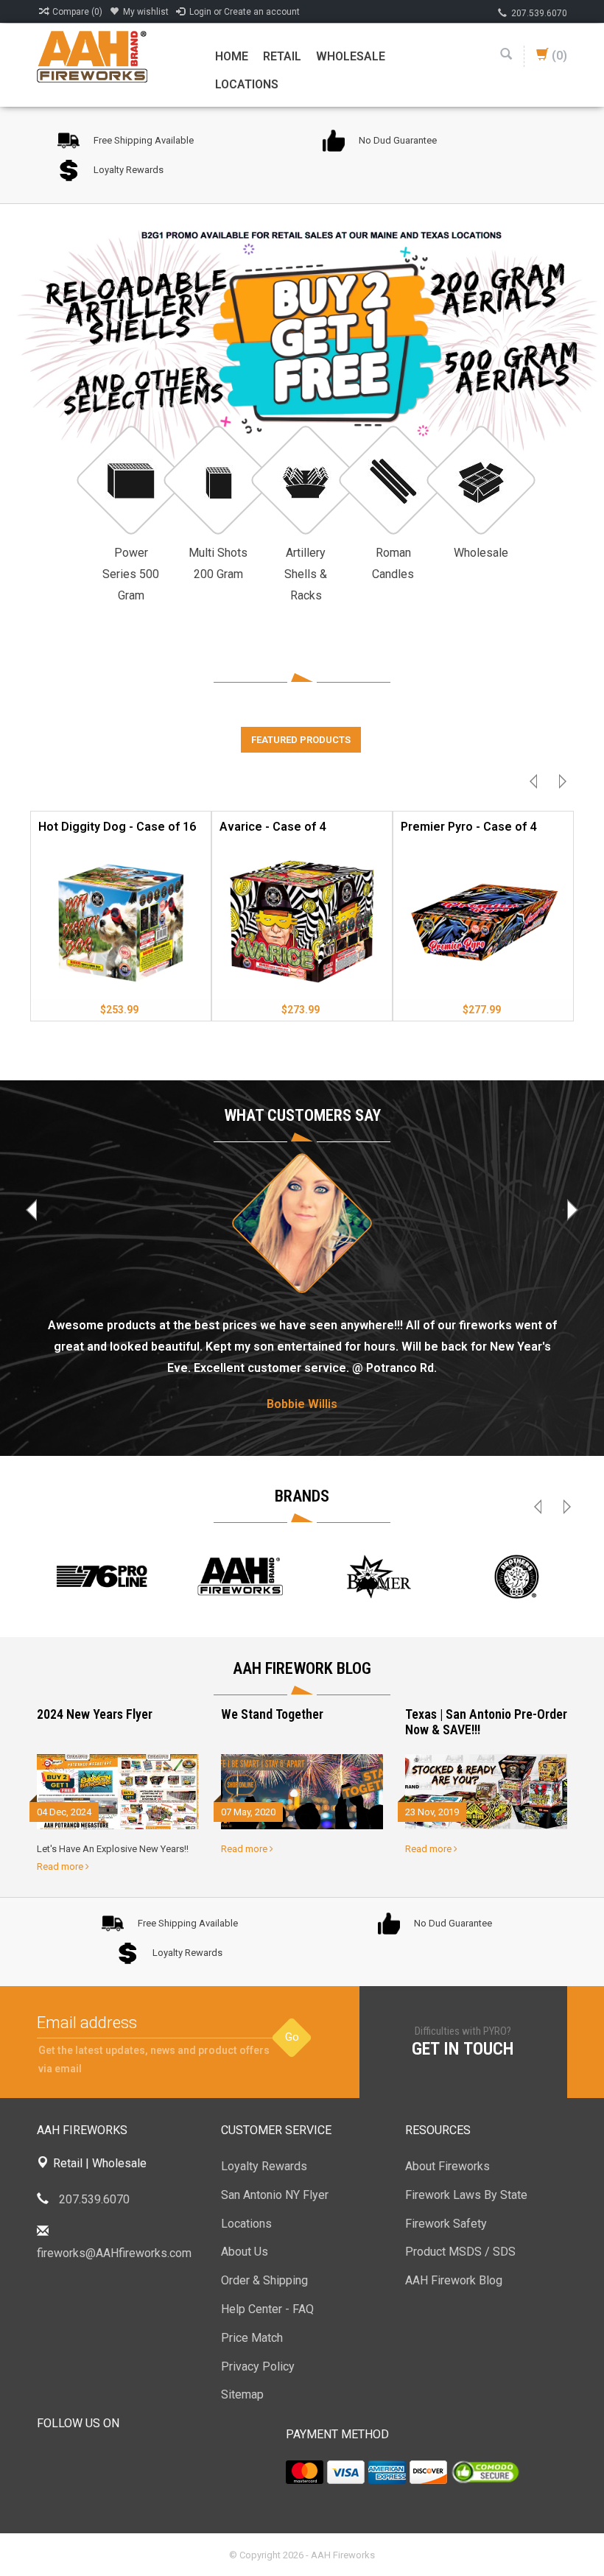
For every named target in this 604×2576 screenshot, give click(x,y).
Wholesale (351, 56)
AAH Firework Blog (454, 2280)
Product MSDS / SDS (460, 2252)
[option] (121, 920)
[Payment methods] (305, 2472)
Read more (61, 1866)
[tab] (301, 740)
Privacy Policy (258, 2366)
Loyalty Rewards (264, 2166)
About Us (245, 2252)
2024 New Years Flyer (95, 1714)
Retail (282, 56)
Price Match (252, 2338)
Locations (247, 84)
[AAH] (240, 1577)
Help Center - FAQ (267, 2309)
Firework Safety (446, 2224)
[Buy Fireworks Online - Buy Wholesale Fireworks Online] (92, 56)
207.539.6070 (539, 13)
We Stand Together (272, 1714)
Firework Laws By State (466, 2195)
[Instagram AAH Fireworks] (128, 2461)
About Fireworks (447, 2166)
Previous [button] (537, 785)
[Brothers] (517, 1577)
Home (232, 56)
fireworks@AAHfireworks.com (114, 2253)
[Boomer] (379, 1577)
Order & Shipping (264, 2280)
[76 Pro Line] (102, 1577)
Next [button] (559, 785)
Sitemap (242, 2394)
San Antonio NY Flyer (275, 2195)
